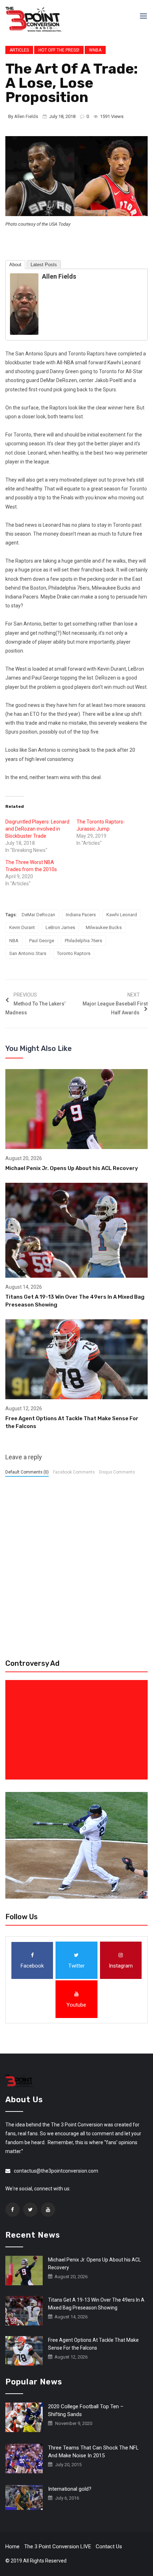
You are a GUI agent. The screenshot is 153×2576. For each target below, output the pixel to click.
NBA (14, 941)
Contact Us (109, 2547)
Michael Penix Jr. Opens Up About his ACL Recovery (72, 1168)
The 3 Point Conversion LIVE (58, 2547)
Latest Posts (44, 265)
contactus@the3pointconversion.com (56, 2171)
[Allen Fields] (24, 304)
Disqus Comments (117, 1472)
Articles (19, 50)
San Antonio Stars (28, 953)
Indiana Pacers (81, 915)
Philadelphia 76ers (83, 941)
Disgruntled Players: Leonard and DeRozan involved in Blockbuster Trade (37, 829)
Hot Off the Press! (59, 50)
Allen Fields (26, 116)
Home (12, 2547)
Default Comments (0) (27, 1472)
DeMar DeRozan (38, 915)
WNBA (95, 50)
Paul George (42, 941)
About (15, 265)
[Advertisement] (78, 1730)
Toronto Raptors (74, 953)
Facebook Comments (74, 1472)
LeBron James (60, 927)
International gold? (70, 2489)
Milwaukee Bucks (104, 927)
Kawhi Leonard (122, 915)
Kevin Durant (22, 927)
